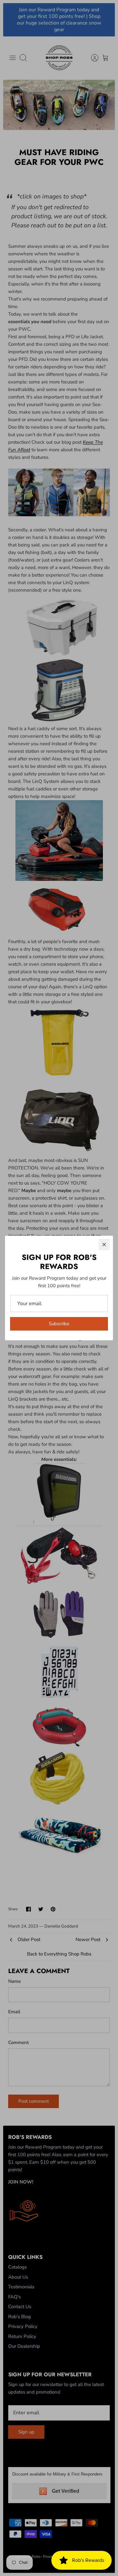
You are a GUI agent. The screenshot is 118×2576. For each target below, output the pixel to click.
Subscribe (59, 1324)
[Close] (104, 1245)
